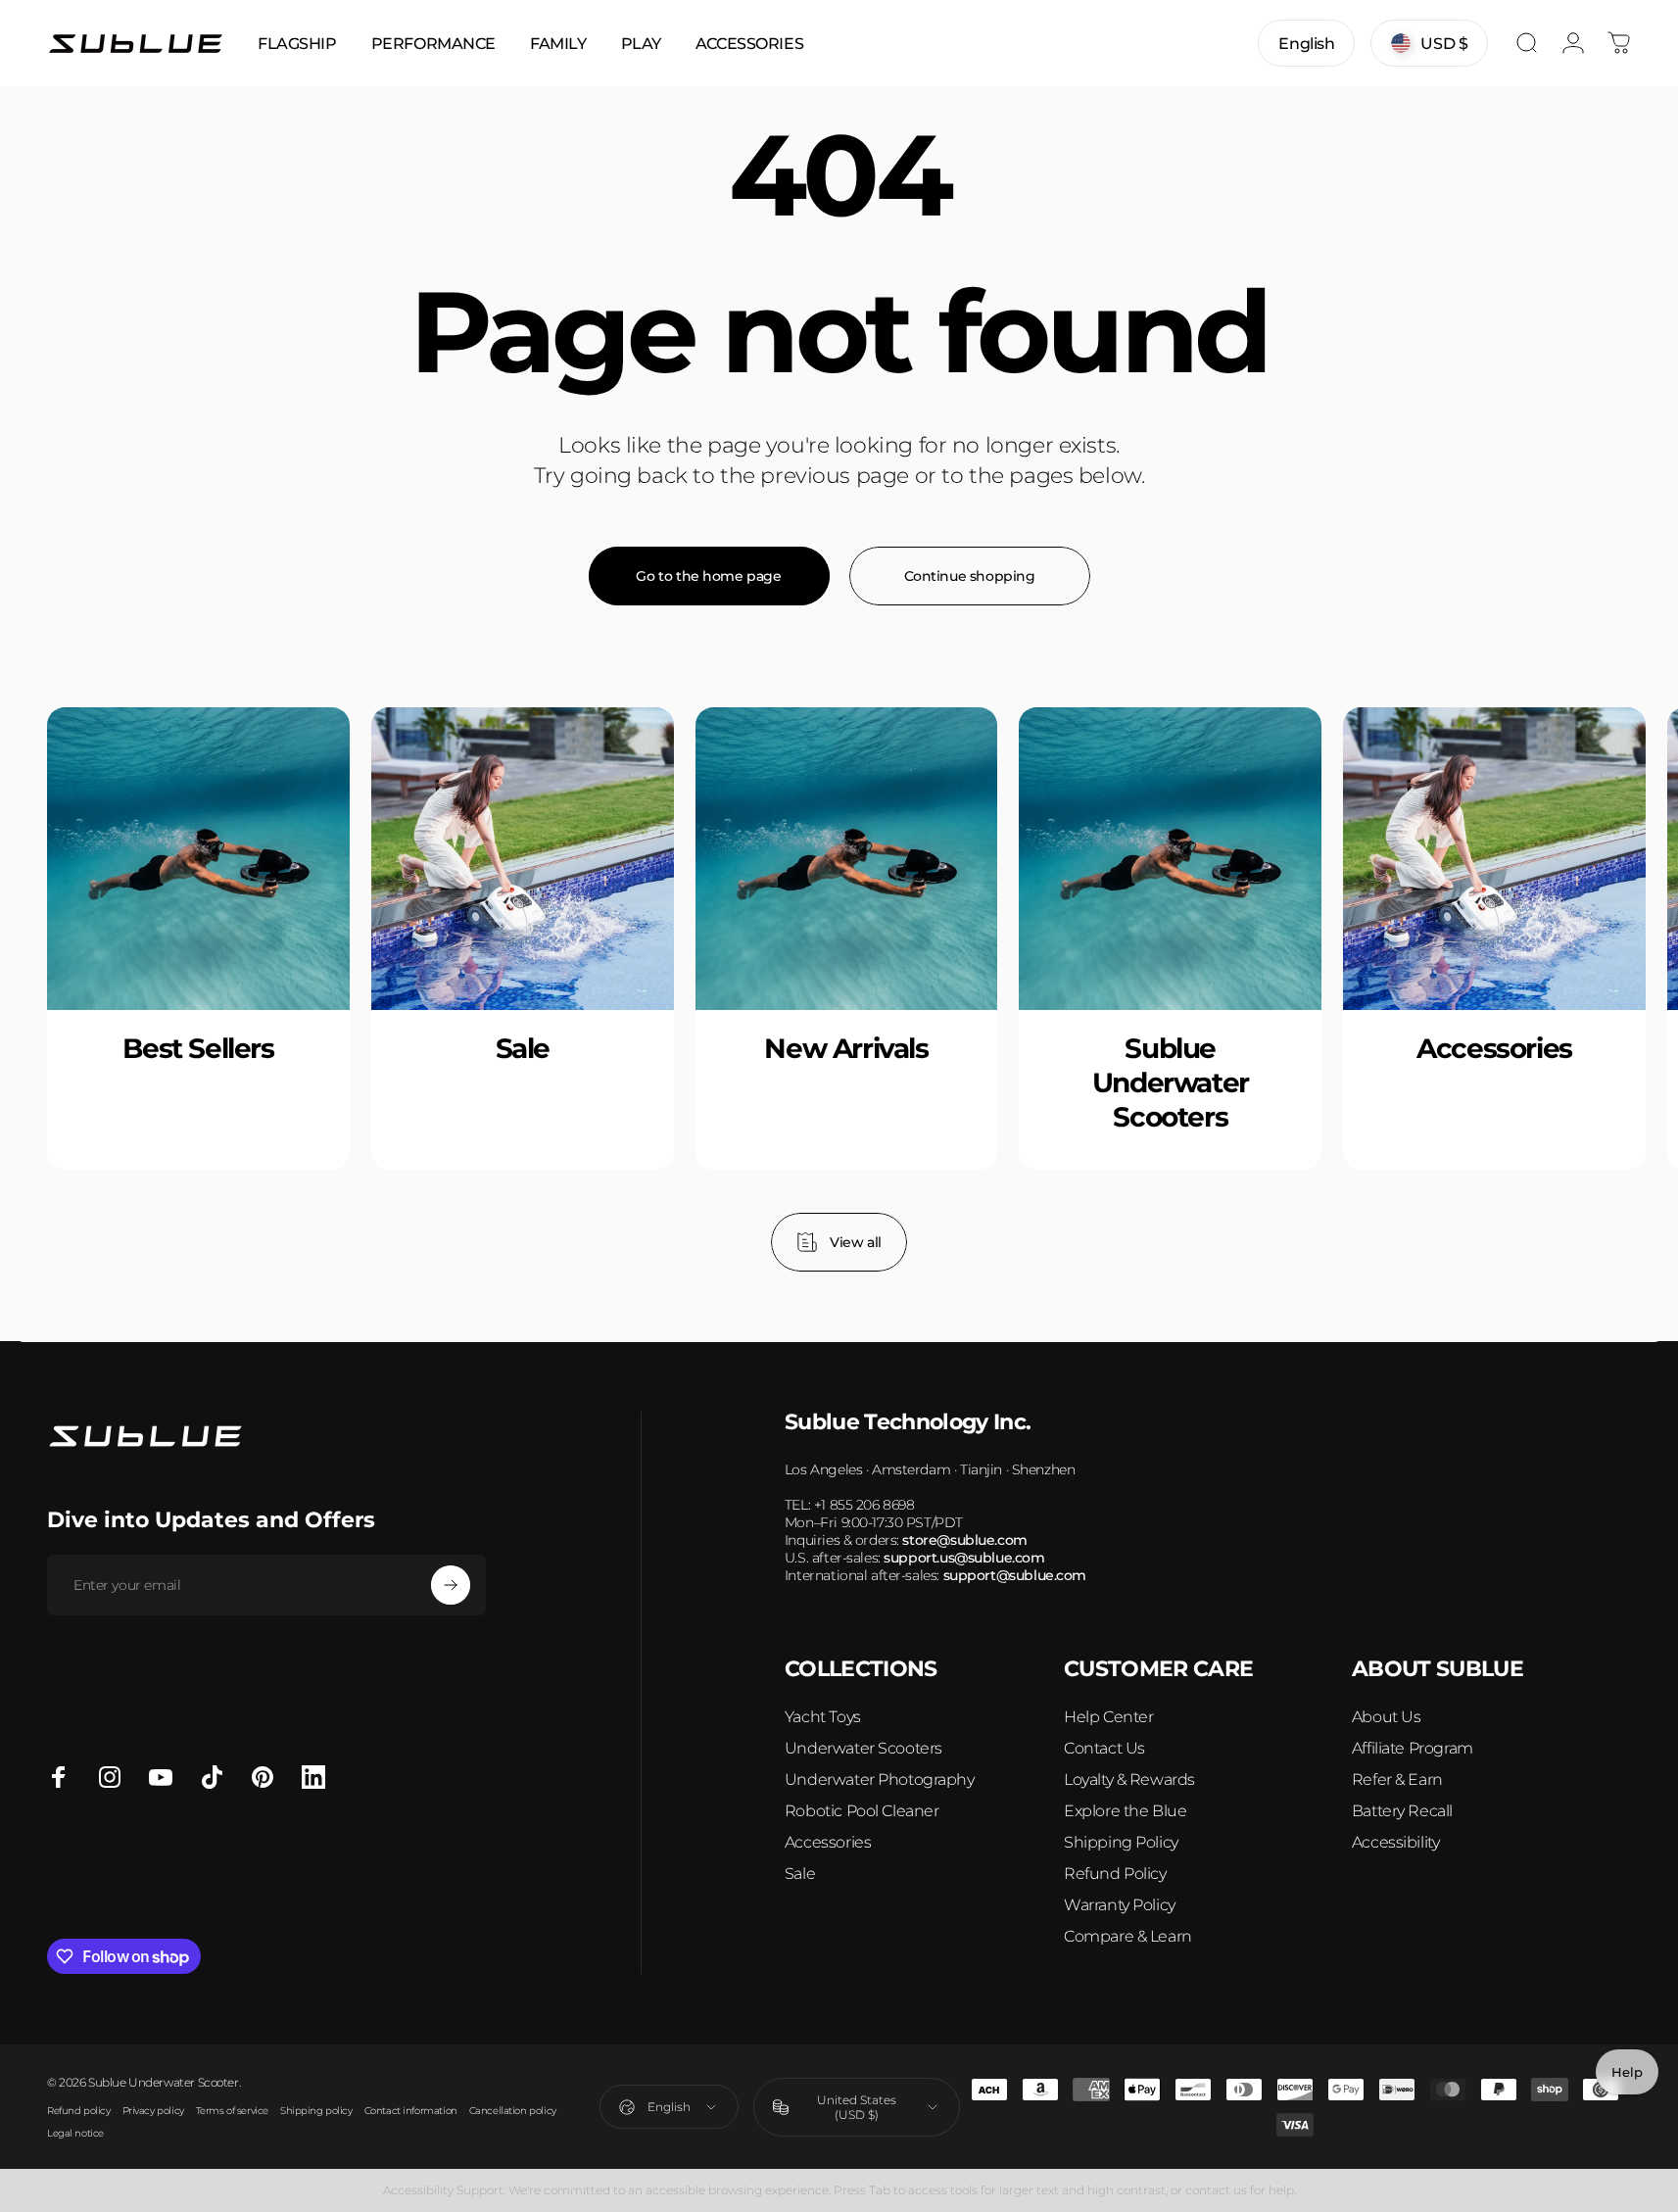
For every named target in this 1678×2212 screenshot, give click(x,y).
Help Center (1108, 1717)
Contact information (411, 2111)
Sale (800, 1874)
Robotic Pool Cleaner (862, 1811)
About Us (1387, 1717)
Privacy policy (153, 2111)
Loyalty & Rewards (1129, 1779)
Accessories (828, 1842)
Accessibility (1396, 1842)
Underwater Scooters (863, 1748)
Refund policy (79, 2111)
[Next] (1568, 989)
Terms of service (232, 2111)
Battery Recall (1402, 1811)
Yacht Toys (823, 1717)
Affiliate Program (1413, 1748)
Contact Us (1104, 1748)
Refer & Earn (1397, 1779)
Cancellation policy (513, 2111)
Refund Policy (1115, 1874)
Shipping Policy (1121, 1842)
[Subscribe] (451, 1585)
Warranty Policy (1120, 1905)
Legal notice (75, 2133)
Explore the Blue (1125, 1811)
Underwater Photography (880, 1779)
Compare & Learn (1128, 1936)
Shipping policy (316, 2111)
